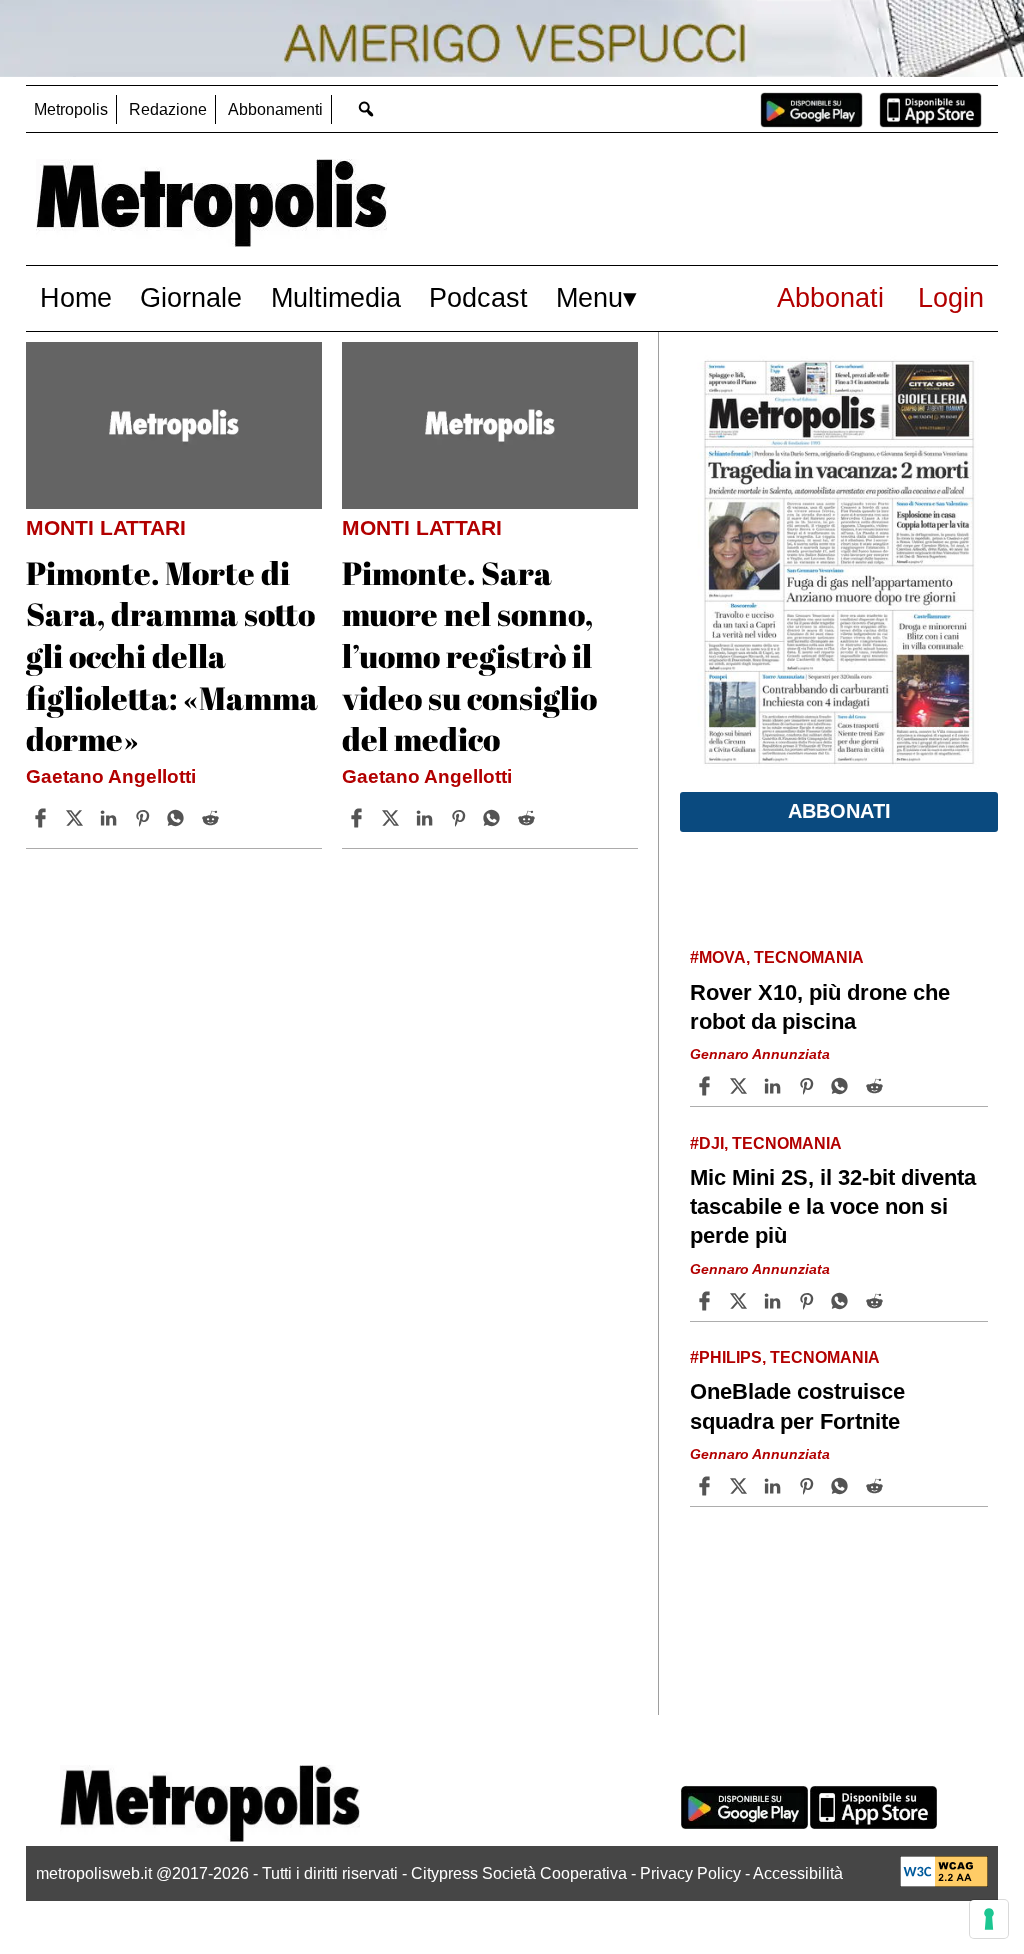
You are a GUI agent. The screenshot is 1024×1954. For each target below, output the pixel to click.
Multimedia (336, 297)
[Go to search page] (366, 108)
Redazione (168, 109)
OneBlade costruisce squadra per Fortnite (797, 1406)
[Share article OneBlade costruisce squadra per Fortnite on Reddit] (877, 1486)
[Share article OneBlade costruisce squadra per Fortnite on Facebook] (707, 1486)
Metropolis (71, 109)
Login (951, 297)
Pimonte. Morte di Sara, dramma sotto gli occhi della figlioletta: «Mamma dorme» (172, 655)
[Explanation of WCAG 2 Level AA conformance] (944, 1881)
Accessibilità (798, 1873)
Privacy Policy (690, 1873)
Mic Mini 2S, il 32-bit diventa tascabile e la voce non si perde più (833, 1206)
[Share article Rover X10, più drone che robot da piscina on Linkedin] (775, 1086)
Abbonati (830, 297)
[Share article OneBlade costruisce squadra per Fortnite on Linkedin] (775, 1486)
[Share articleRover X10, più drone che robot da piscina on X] (741, 1086)
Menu (589, 297)
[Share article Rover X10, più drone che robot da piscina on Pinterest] (809, 1086)
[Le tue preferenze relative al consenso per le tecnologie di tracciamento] (989, 1919)
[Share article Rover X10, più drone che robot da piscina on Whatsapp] (843, 1086)
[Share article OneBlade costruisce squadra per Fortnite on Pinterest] (809, 1486)
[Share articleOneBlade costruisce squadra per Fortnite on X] (741, 1486)
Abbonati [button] (839, 811)
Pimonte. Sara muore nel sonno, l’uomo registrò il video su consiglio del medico (469, 655)
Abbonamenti (275, 109)
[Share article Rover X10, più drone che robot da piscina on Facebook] (707, 1086)
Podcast (478, 297)
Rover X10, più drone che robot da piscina (820, 1007)
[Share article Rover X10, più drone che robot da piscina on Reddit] (877, 1086)
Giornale (191, 297)
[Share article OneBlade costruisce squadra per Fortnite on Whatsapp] (843, 1486)
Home (76, 297)
